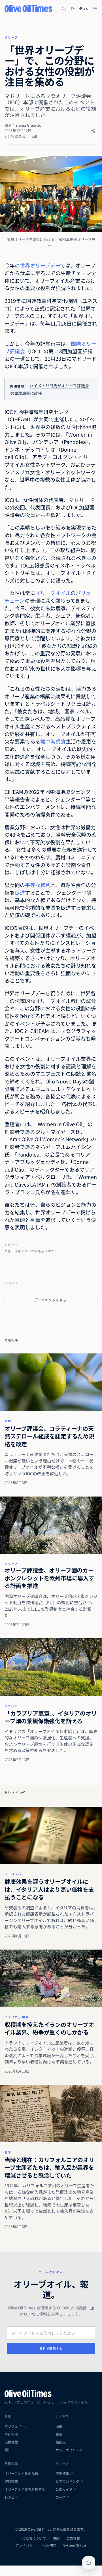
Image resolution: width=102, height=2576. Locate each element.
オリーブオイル (53, 593)
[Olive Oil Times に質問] (89, 2563)
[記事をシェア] (93, 131)
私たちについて (34, 2538)
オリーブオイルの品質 (21, 2473)
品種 (8, 1421)
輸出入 (61, 2442)
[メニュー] (95, 9)
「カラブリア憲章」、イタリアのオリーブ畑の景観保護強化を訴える (51, 1717)
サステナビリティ (69, 2450)
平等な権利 (38, 885)
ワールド (11, 1705)
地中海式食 (53, 741)
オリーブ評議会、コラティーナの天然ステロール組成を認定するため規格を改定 (49, 1436)
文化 (8, 1251)
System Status (75, 2545)
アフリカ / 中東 (17, 2017)
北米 (8, 2152)
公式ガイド (64, 2489)
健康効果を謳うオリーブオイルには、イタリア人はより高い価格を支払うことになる (49, 1889)
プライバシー (26, 2545)
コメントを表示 (54, 1300)
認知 (8, 2450)
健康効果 (11, 2481)
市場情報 (62, 2473)
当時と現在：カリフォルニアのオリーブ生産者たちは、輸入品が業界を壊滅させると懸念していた (49, 2167)
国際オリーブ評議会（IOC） (36, 1251)
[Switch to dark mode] (73, 8)
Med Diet (12, 2434)
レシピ (10, 2497)
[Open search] (64, 9)
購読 (56, 2538)
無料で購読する (51, 2348)
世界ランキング (67, 2481)
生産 (59, 2434)
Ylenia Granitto (28, 125)
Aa (35, 136)
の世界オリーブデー (37, 265)
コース (60, 2497)
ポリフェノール (16, 2426)
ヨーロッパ (13, 1874)
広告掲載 (73, 2538)
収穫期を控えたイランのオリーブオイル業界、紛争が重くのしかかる (49, 2028)
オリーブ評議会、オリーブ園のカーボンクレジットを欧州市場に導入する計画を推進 (49, 1578)
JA (86, 9)
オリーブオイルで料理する (25, 2489)
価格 (59, 2426)
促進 (20, 892)
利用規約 (50, 2545)
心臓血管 (11, 2442)
